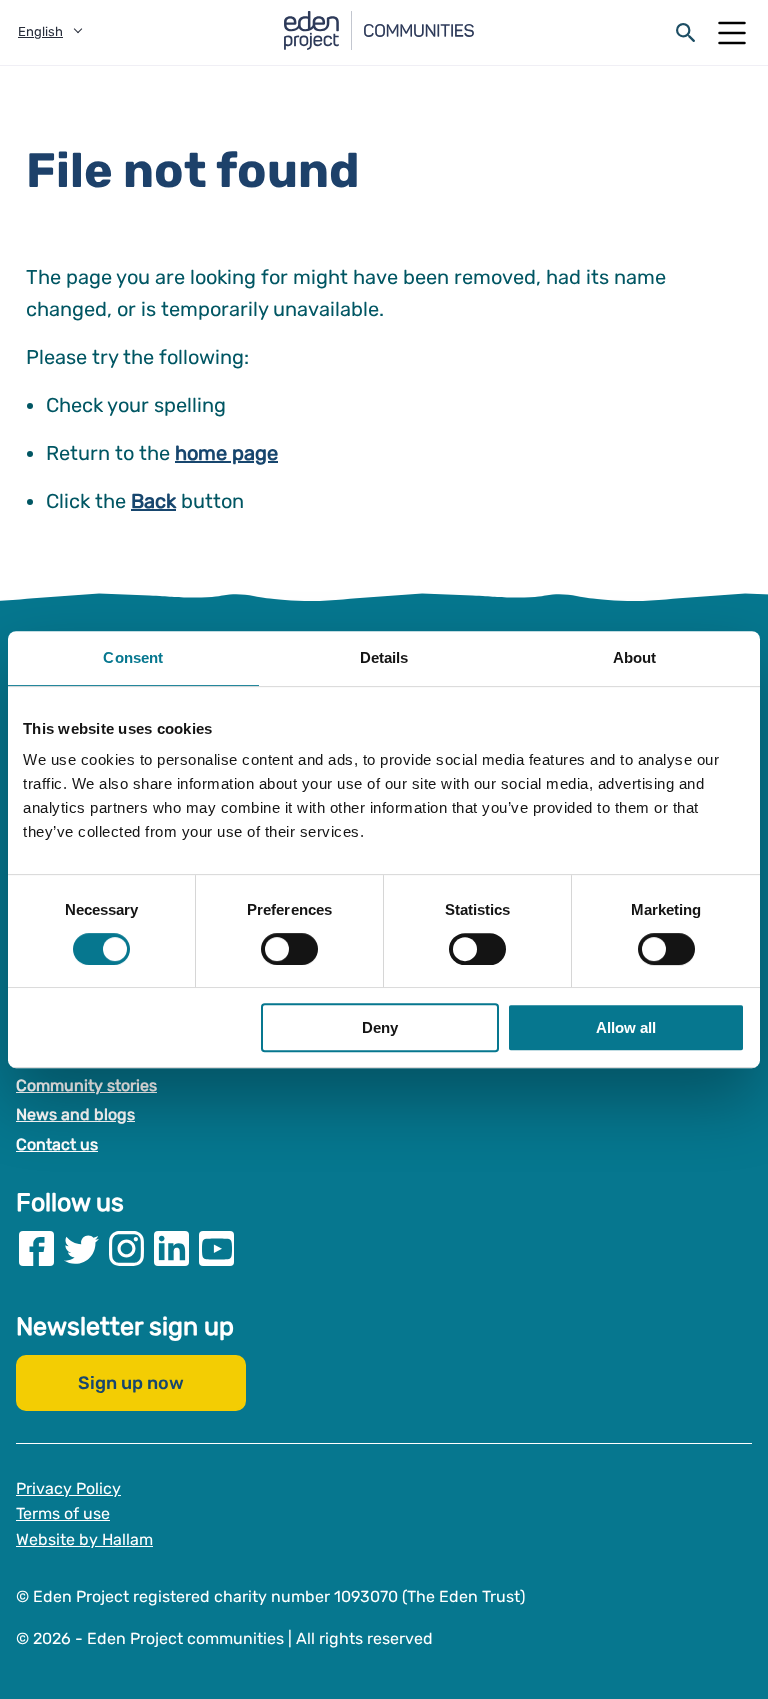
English (40, 31)
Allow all (626, 1027)
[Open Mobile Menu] (732, 33)
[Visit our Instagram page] (126, 1247)
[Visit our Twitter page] (81, 1247)
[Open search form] (686, 33)
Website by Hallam (84, 1539)
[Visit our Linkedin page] (171, 1247)
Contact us (57, 1144)
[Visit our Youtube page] (216, 1247)
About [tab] (635, 657)
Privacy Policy (68, 1487)
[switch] (289, 949)
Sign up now (131, 1382)
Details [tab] (384, 657)
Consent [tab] (133, 657)
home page (226, 453)
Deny (380, 1027)
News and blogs (75, 1114)
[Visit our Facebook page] (36, 1247)
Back (153, 501)
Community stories (86, 1085)
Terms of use (63, 1513)
